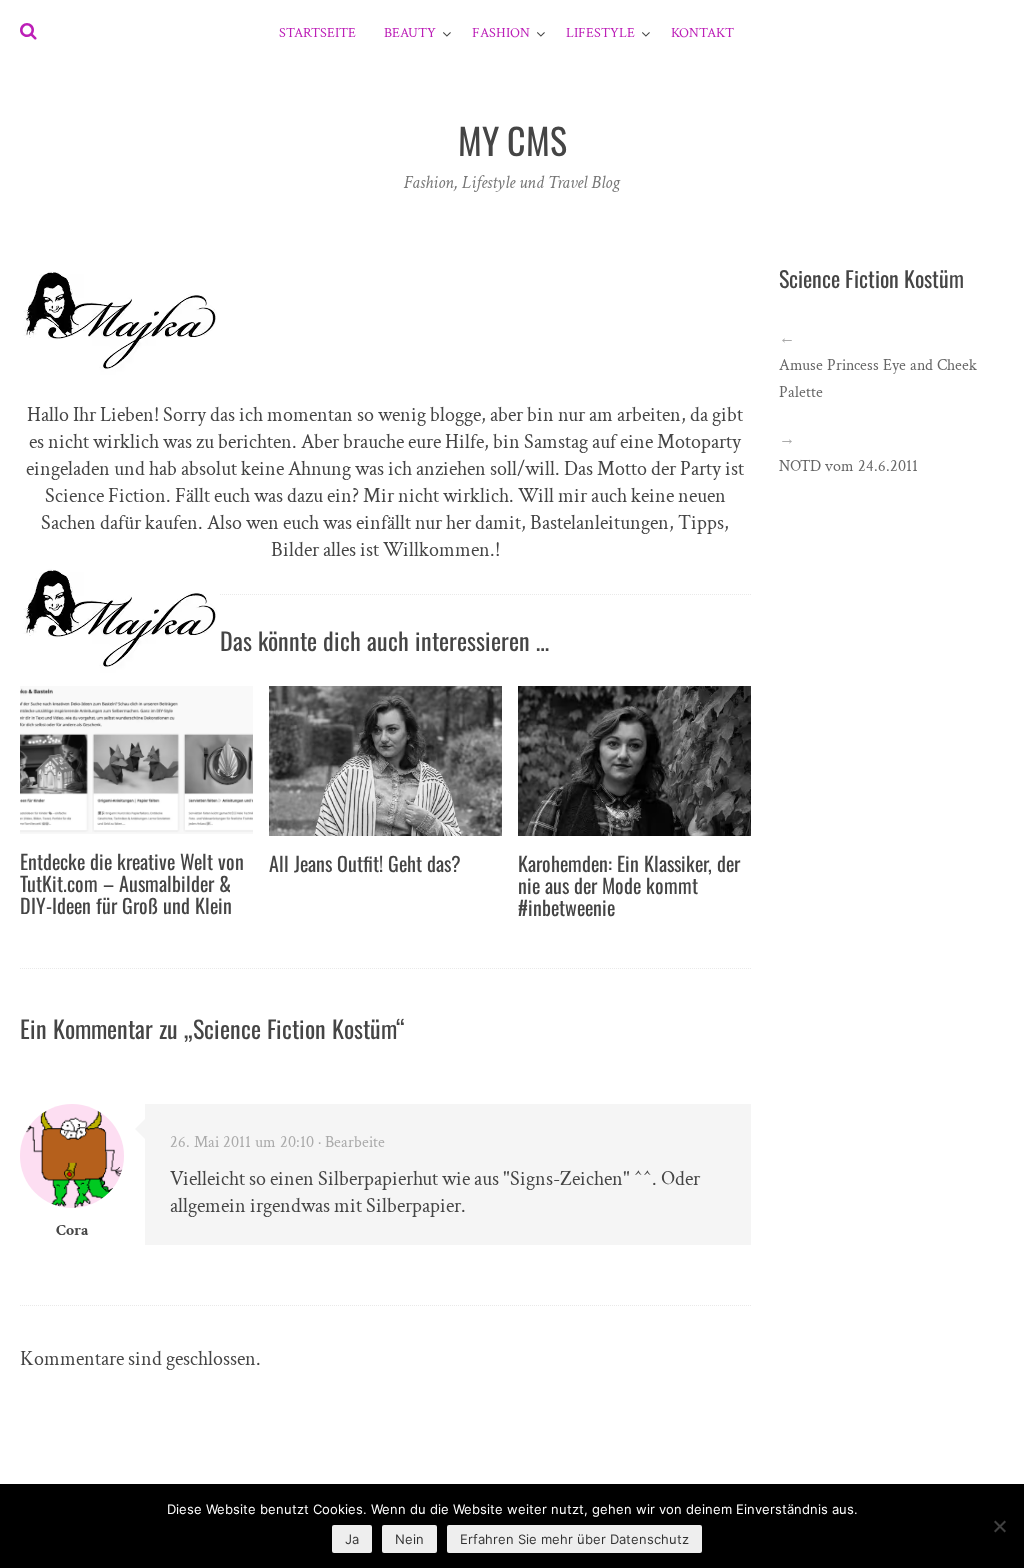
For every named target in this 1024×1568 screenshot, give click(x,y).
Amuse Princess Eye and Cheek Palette (878, 379)
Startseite (317, 33)
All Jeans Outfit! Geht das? (365, 863)
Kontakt (702, 33)
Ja (352, 1539)
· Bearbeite (351, 1142)
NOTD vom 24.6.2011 (848, 466)
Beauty (410, 33)
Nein (409, 1539)
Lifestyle (600, 33)
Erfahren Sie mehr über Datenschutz (574, 1539)
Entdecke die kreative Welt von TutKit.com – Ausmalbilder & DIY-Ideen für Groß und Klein (132, 883)
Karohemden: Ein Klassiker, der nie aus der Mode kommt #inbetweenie (629, 885)
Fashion (501, 33)
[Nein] (999, 1526)
